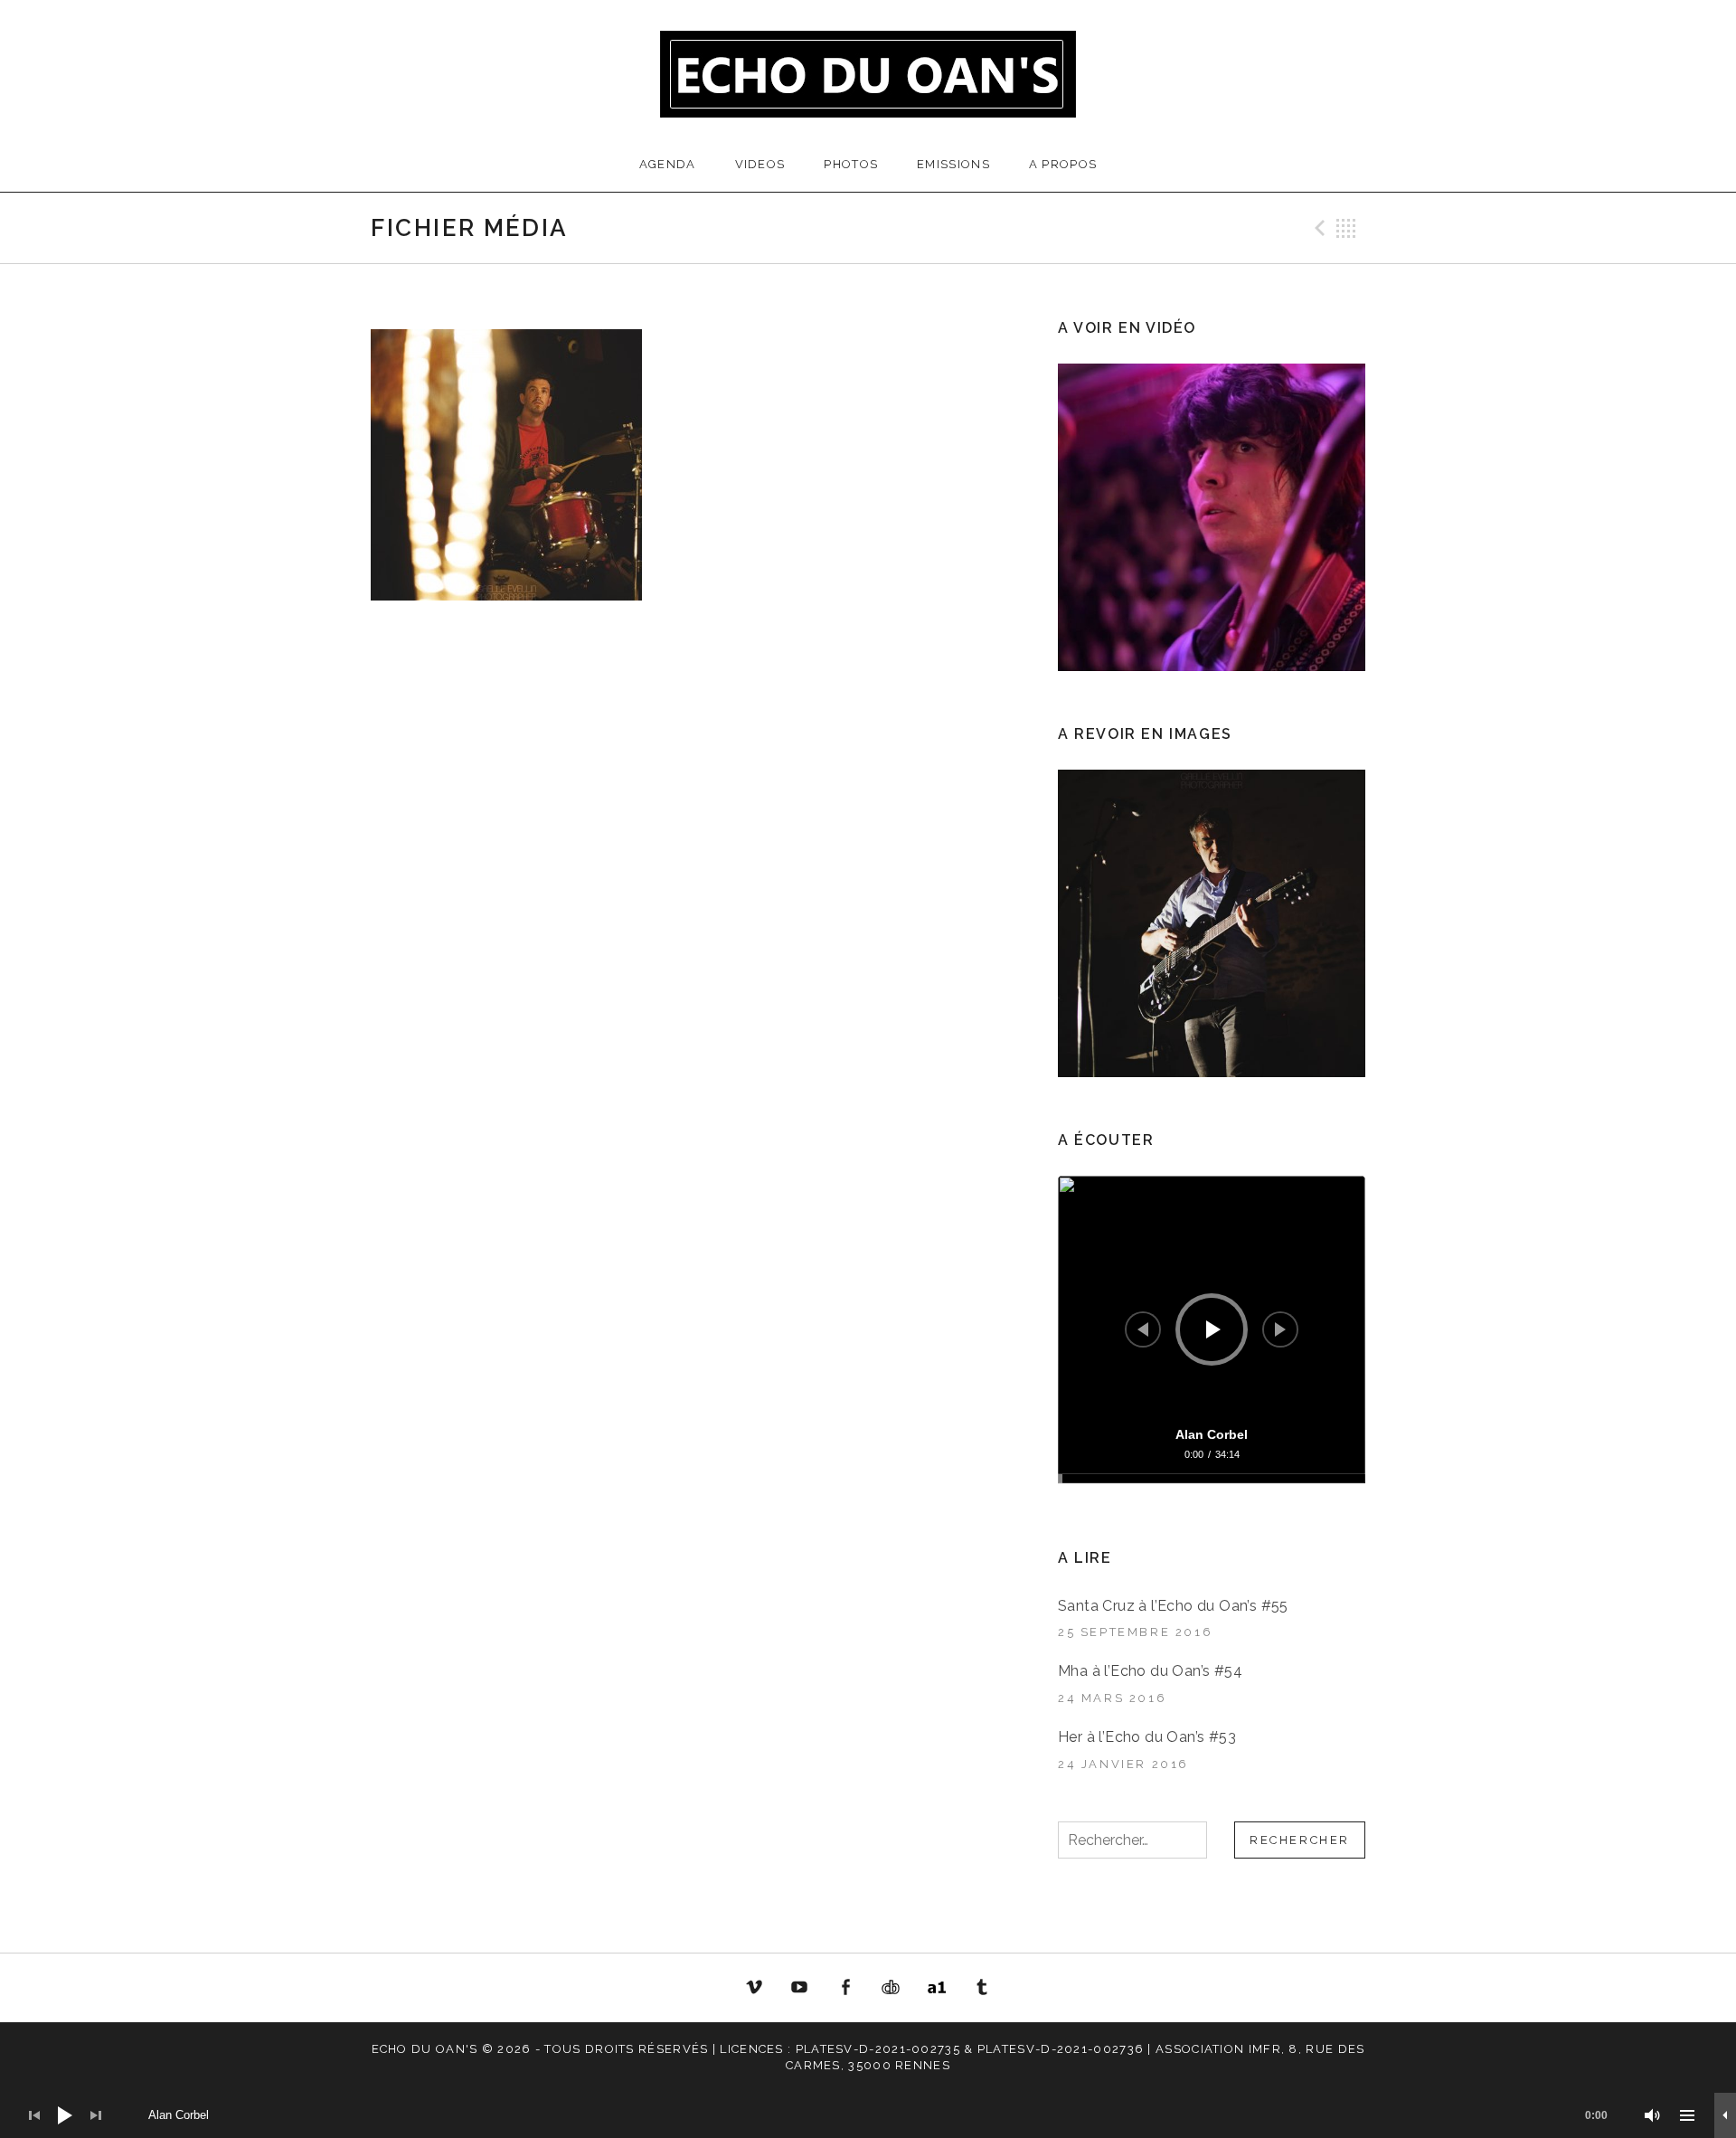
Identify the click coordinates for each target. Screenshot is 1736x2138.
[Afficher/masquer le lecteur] (1725, 2115)
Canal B (896, 1991)
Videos (760, 164)
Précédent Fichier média (1317, 228)
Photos (851, 164)
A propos (1063, 164)
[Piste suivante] (1280, 1329)
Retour (1346, 228)
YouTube (799, 1988)
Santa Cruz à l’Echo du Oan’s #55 (1173, 1606)
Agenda (668, 164)
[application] (1212, 1329)
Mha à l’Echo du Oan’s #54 (1150, 1671)
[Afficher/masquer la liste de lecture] (1687, 2115)
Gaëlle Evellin (983, 1991)
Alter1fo (937, 1988)
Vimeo (754, 1988)
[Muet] (1653, 2115)
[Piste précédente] (1143, 1329)
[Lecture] (1213, 1329)
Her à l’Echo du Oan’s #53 (1147, 1737)
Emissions (953, 164)
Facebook (845, 1988)
